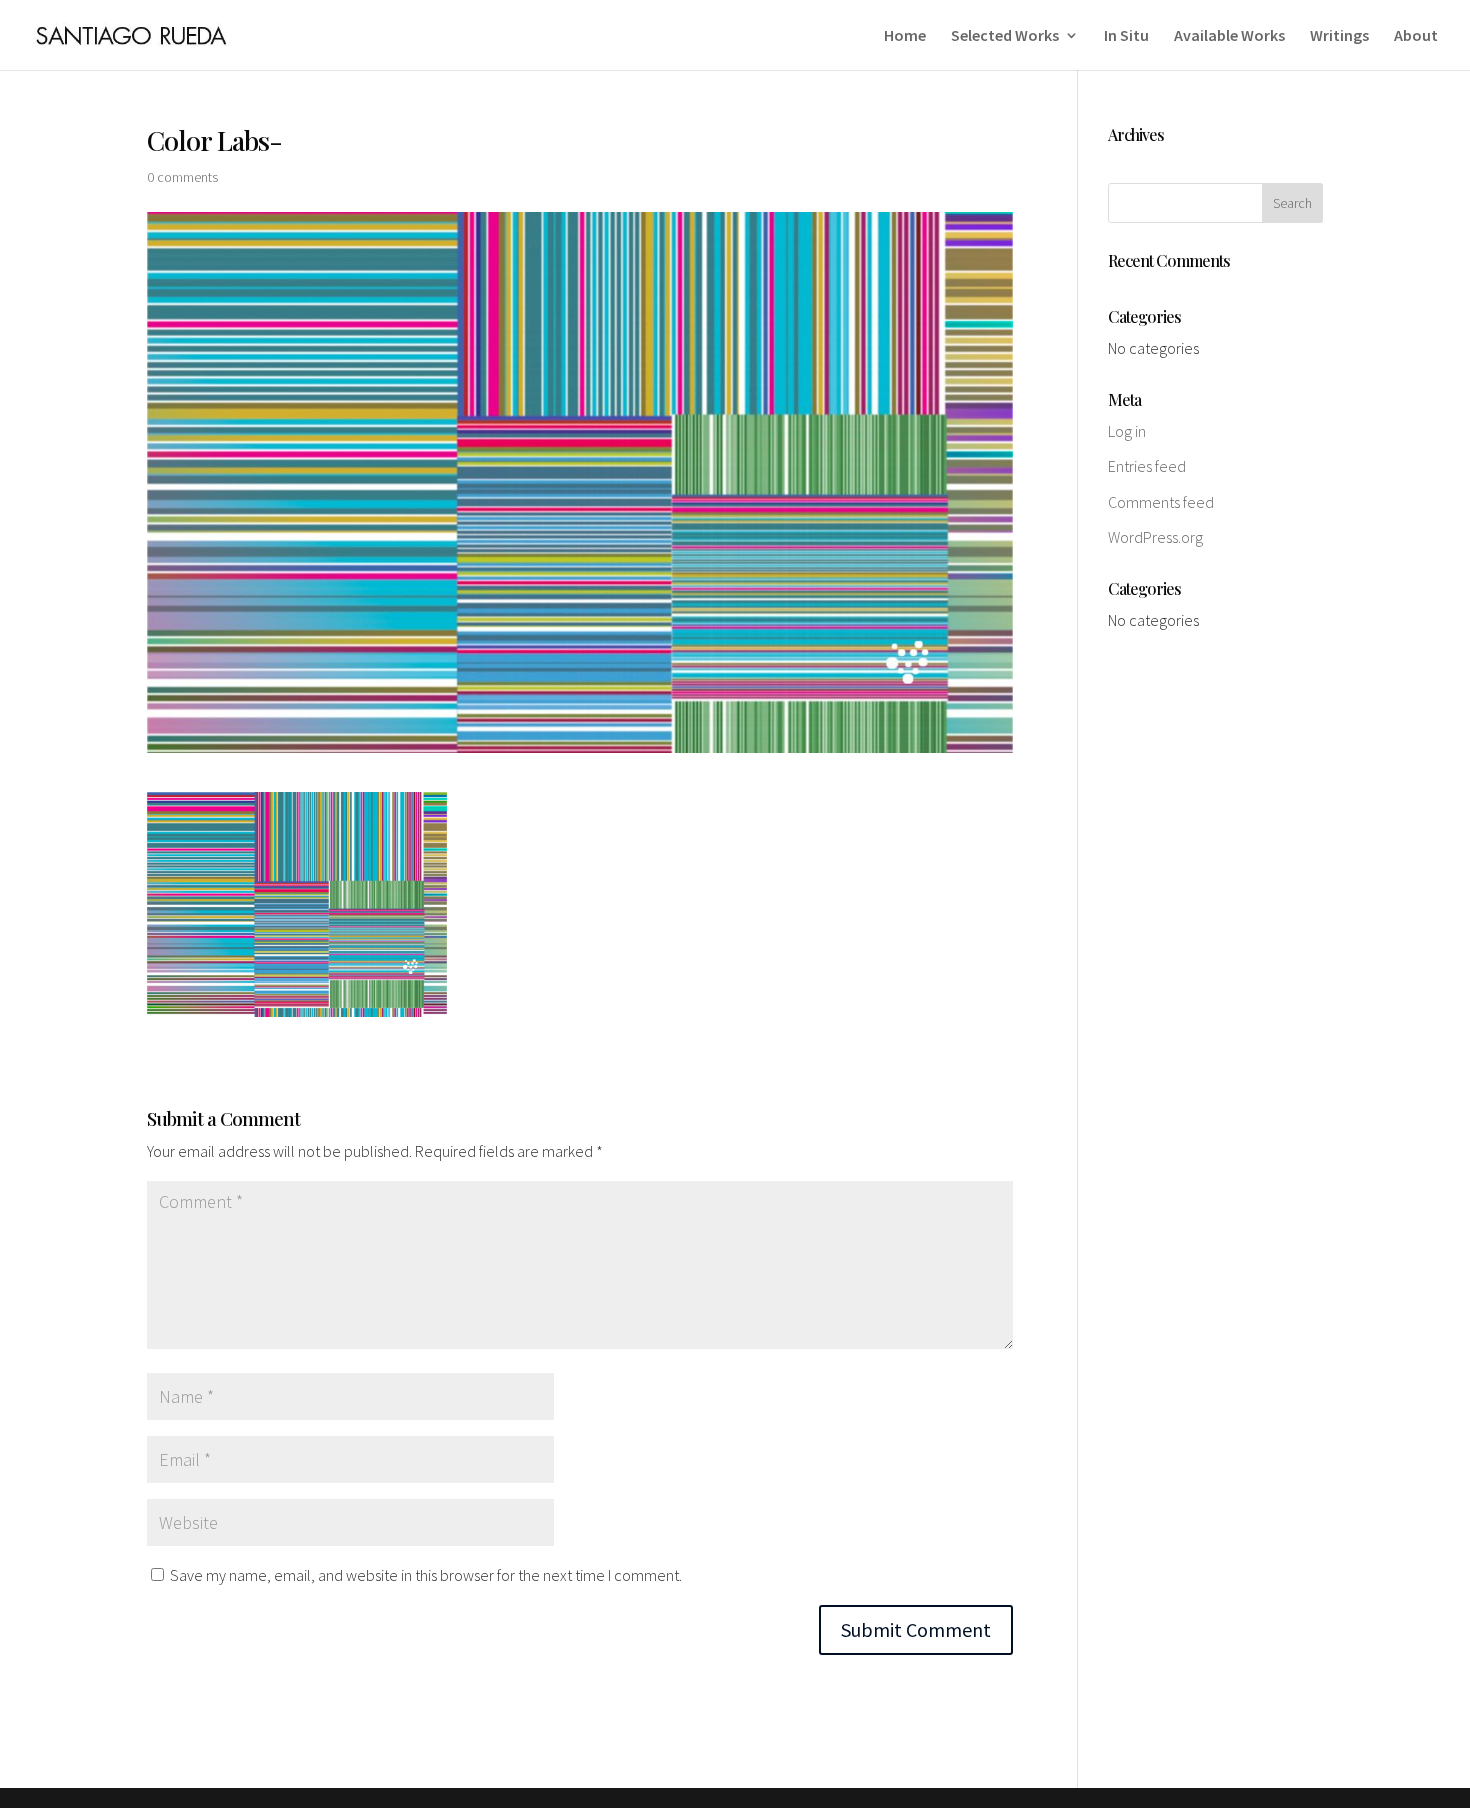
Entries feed (1147, 466)
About (1416, 36)
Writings (1339, 36)
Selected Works (1005, 36)
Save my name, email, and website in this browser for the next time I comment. (426, 1575)
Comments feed (1161, 502)
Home (905, 36)
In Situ (1126, 36)
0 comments (182, 177)
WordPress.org (1155, 537)
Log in (1127, 431)
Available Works (1229, 36)
